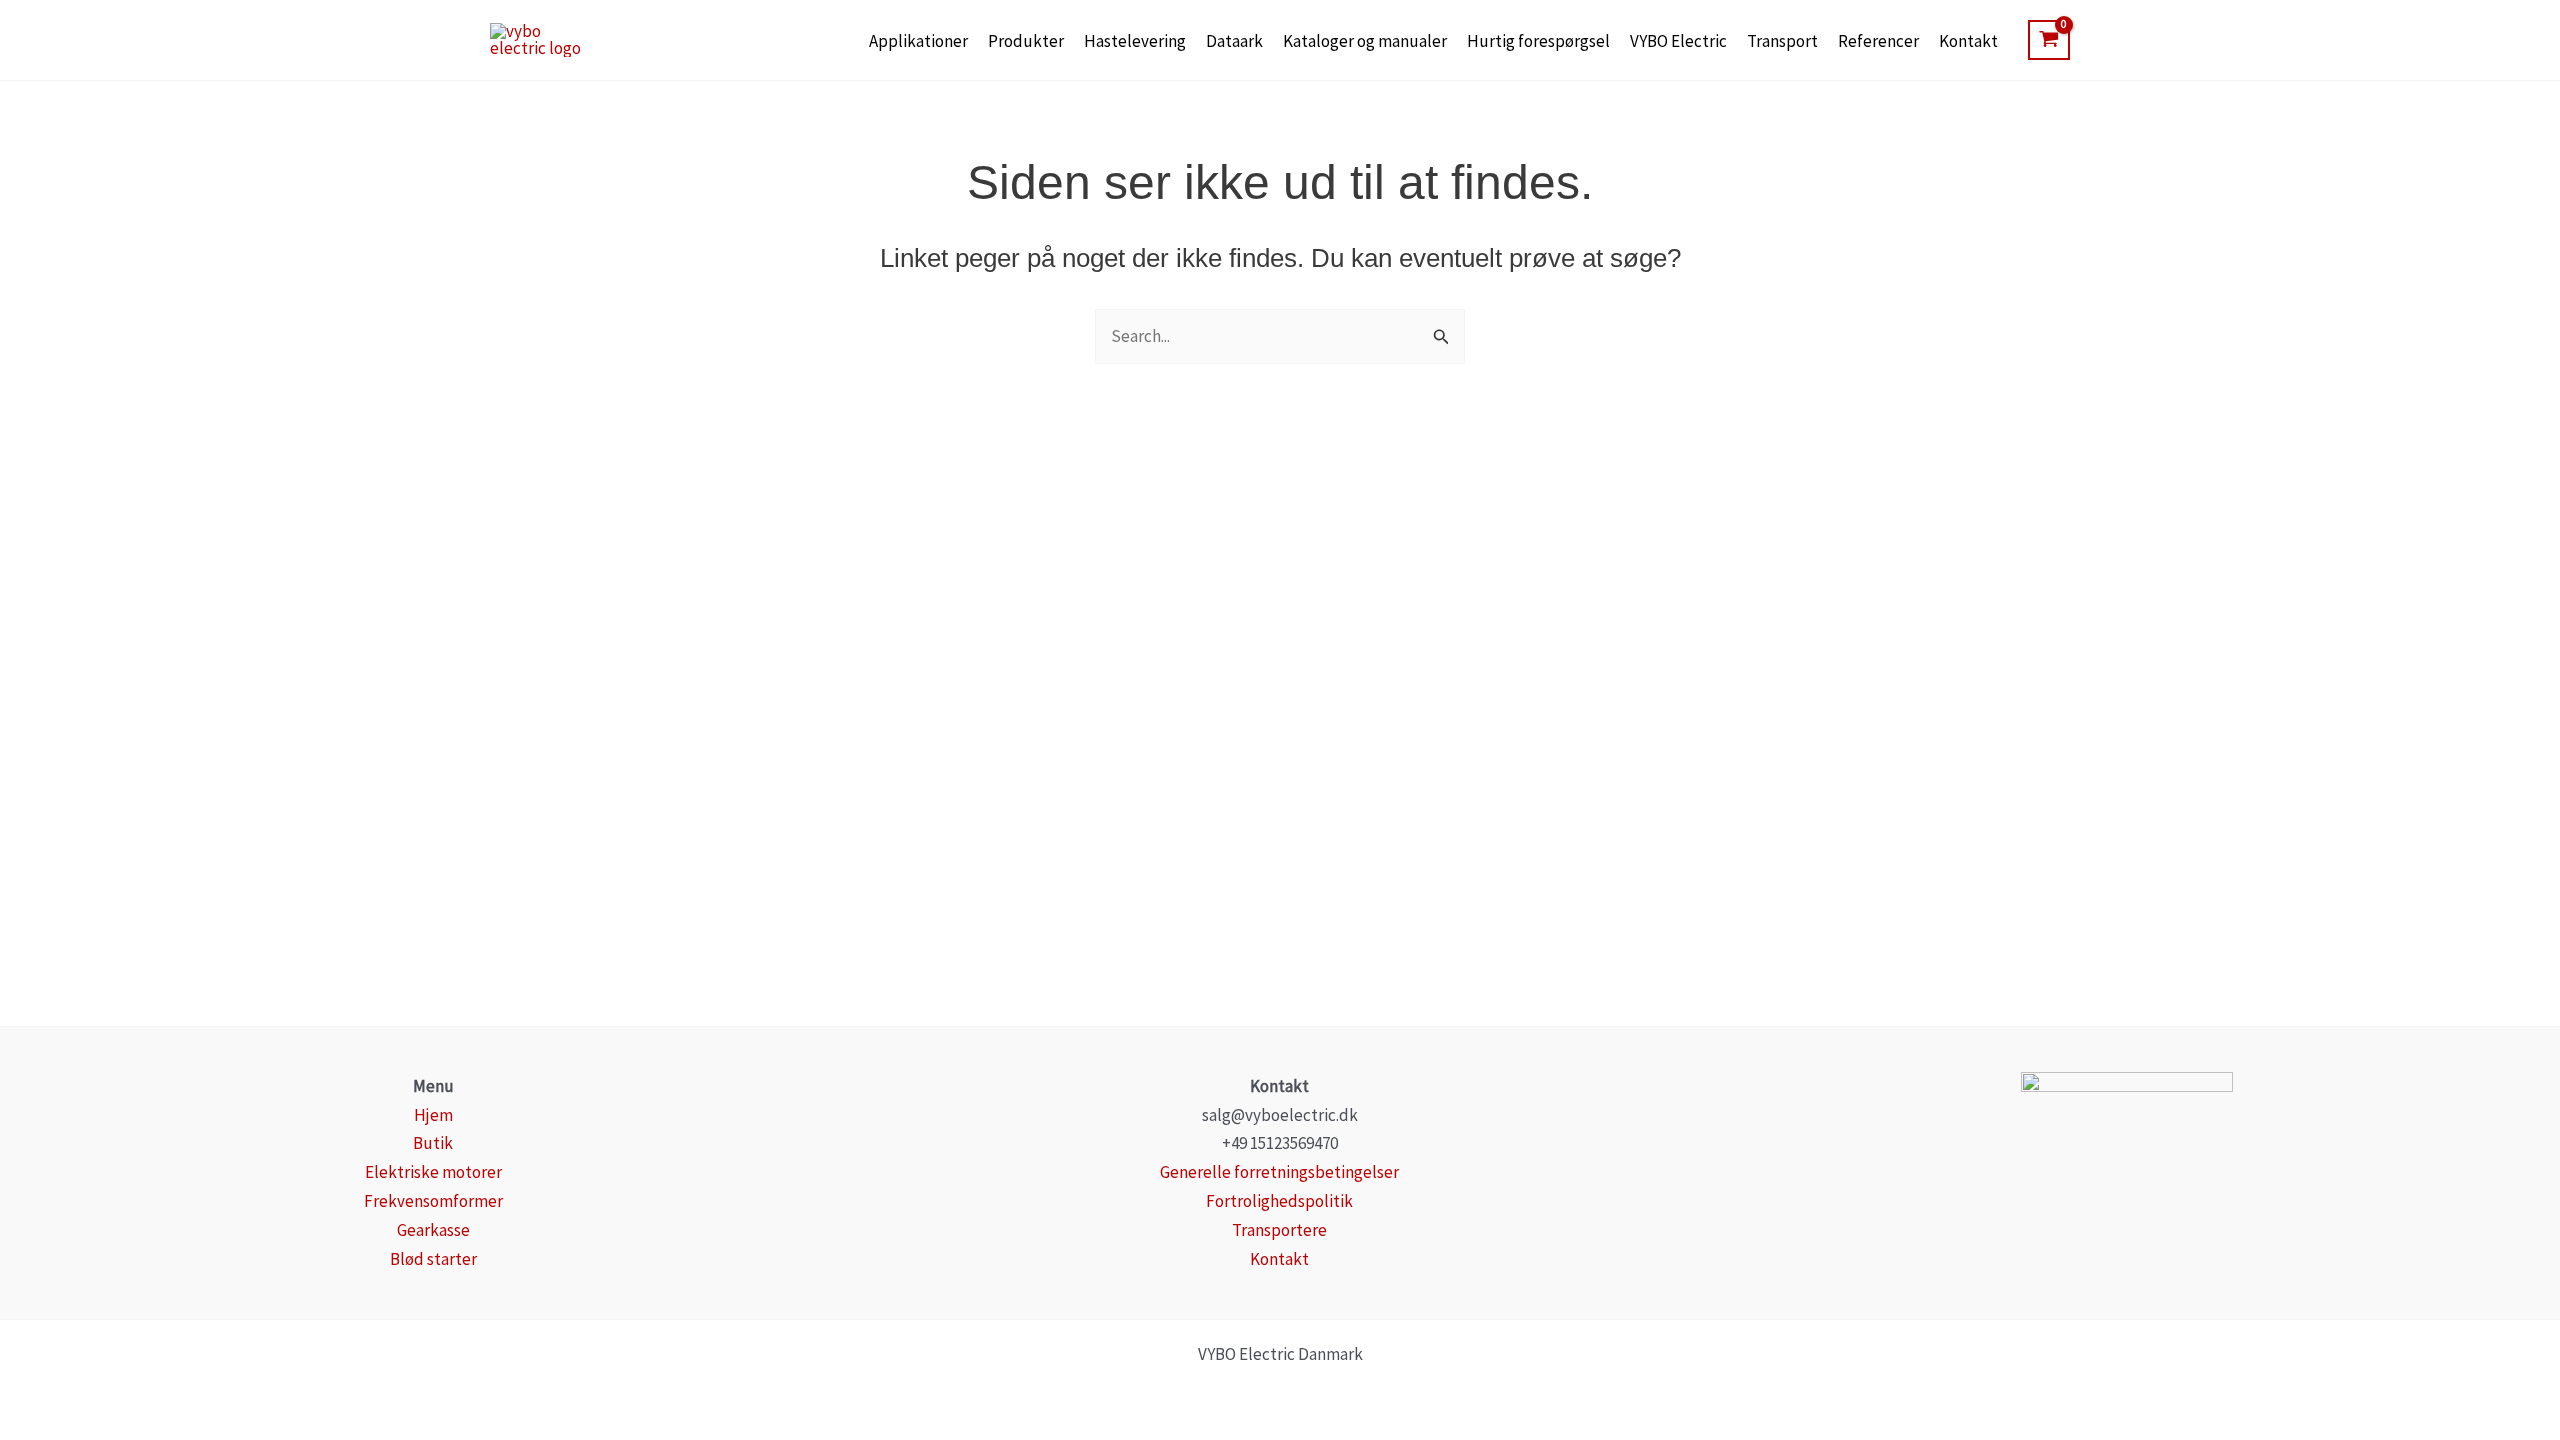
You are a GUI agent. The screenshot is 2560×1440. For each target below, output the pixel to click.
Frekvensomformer (433, 1201)
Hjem (433, 1115)
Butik (433, 1143)
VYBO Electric (1678, 41)
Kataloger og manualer (1365, 41)
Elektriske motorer (433, 1172)
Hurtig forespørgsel (1538, 41)
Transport (1782, 41)
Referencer (1878, 41)
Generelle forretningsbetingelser (1279, 1172)
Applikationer (918, 41)
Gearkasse (433, 1230)
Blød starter (433, 1259)
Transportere (1279, 1230)
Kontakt (1968, 41)
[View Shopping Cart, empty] (2049, 40)
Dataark (1234, 41)
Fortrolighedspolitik (1279, 1201)
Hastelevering (1135, 41)
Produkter (1026, 41)
